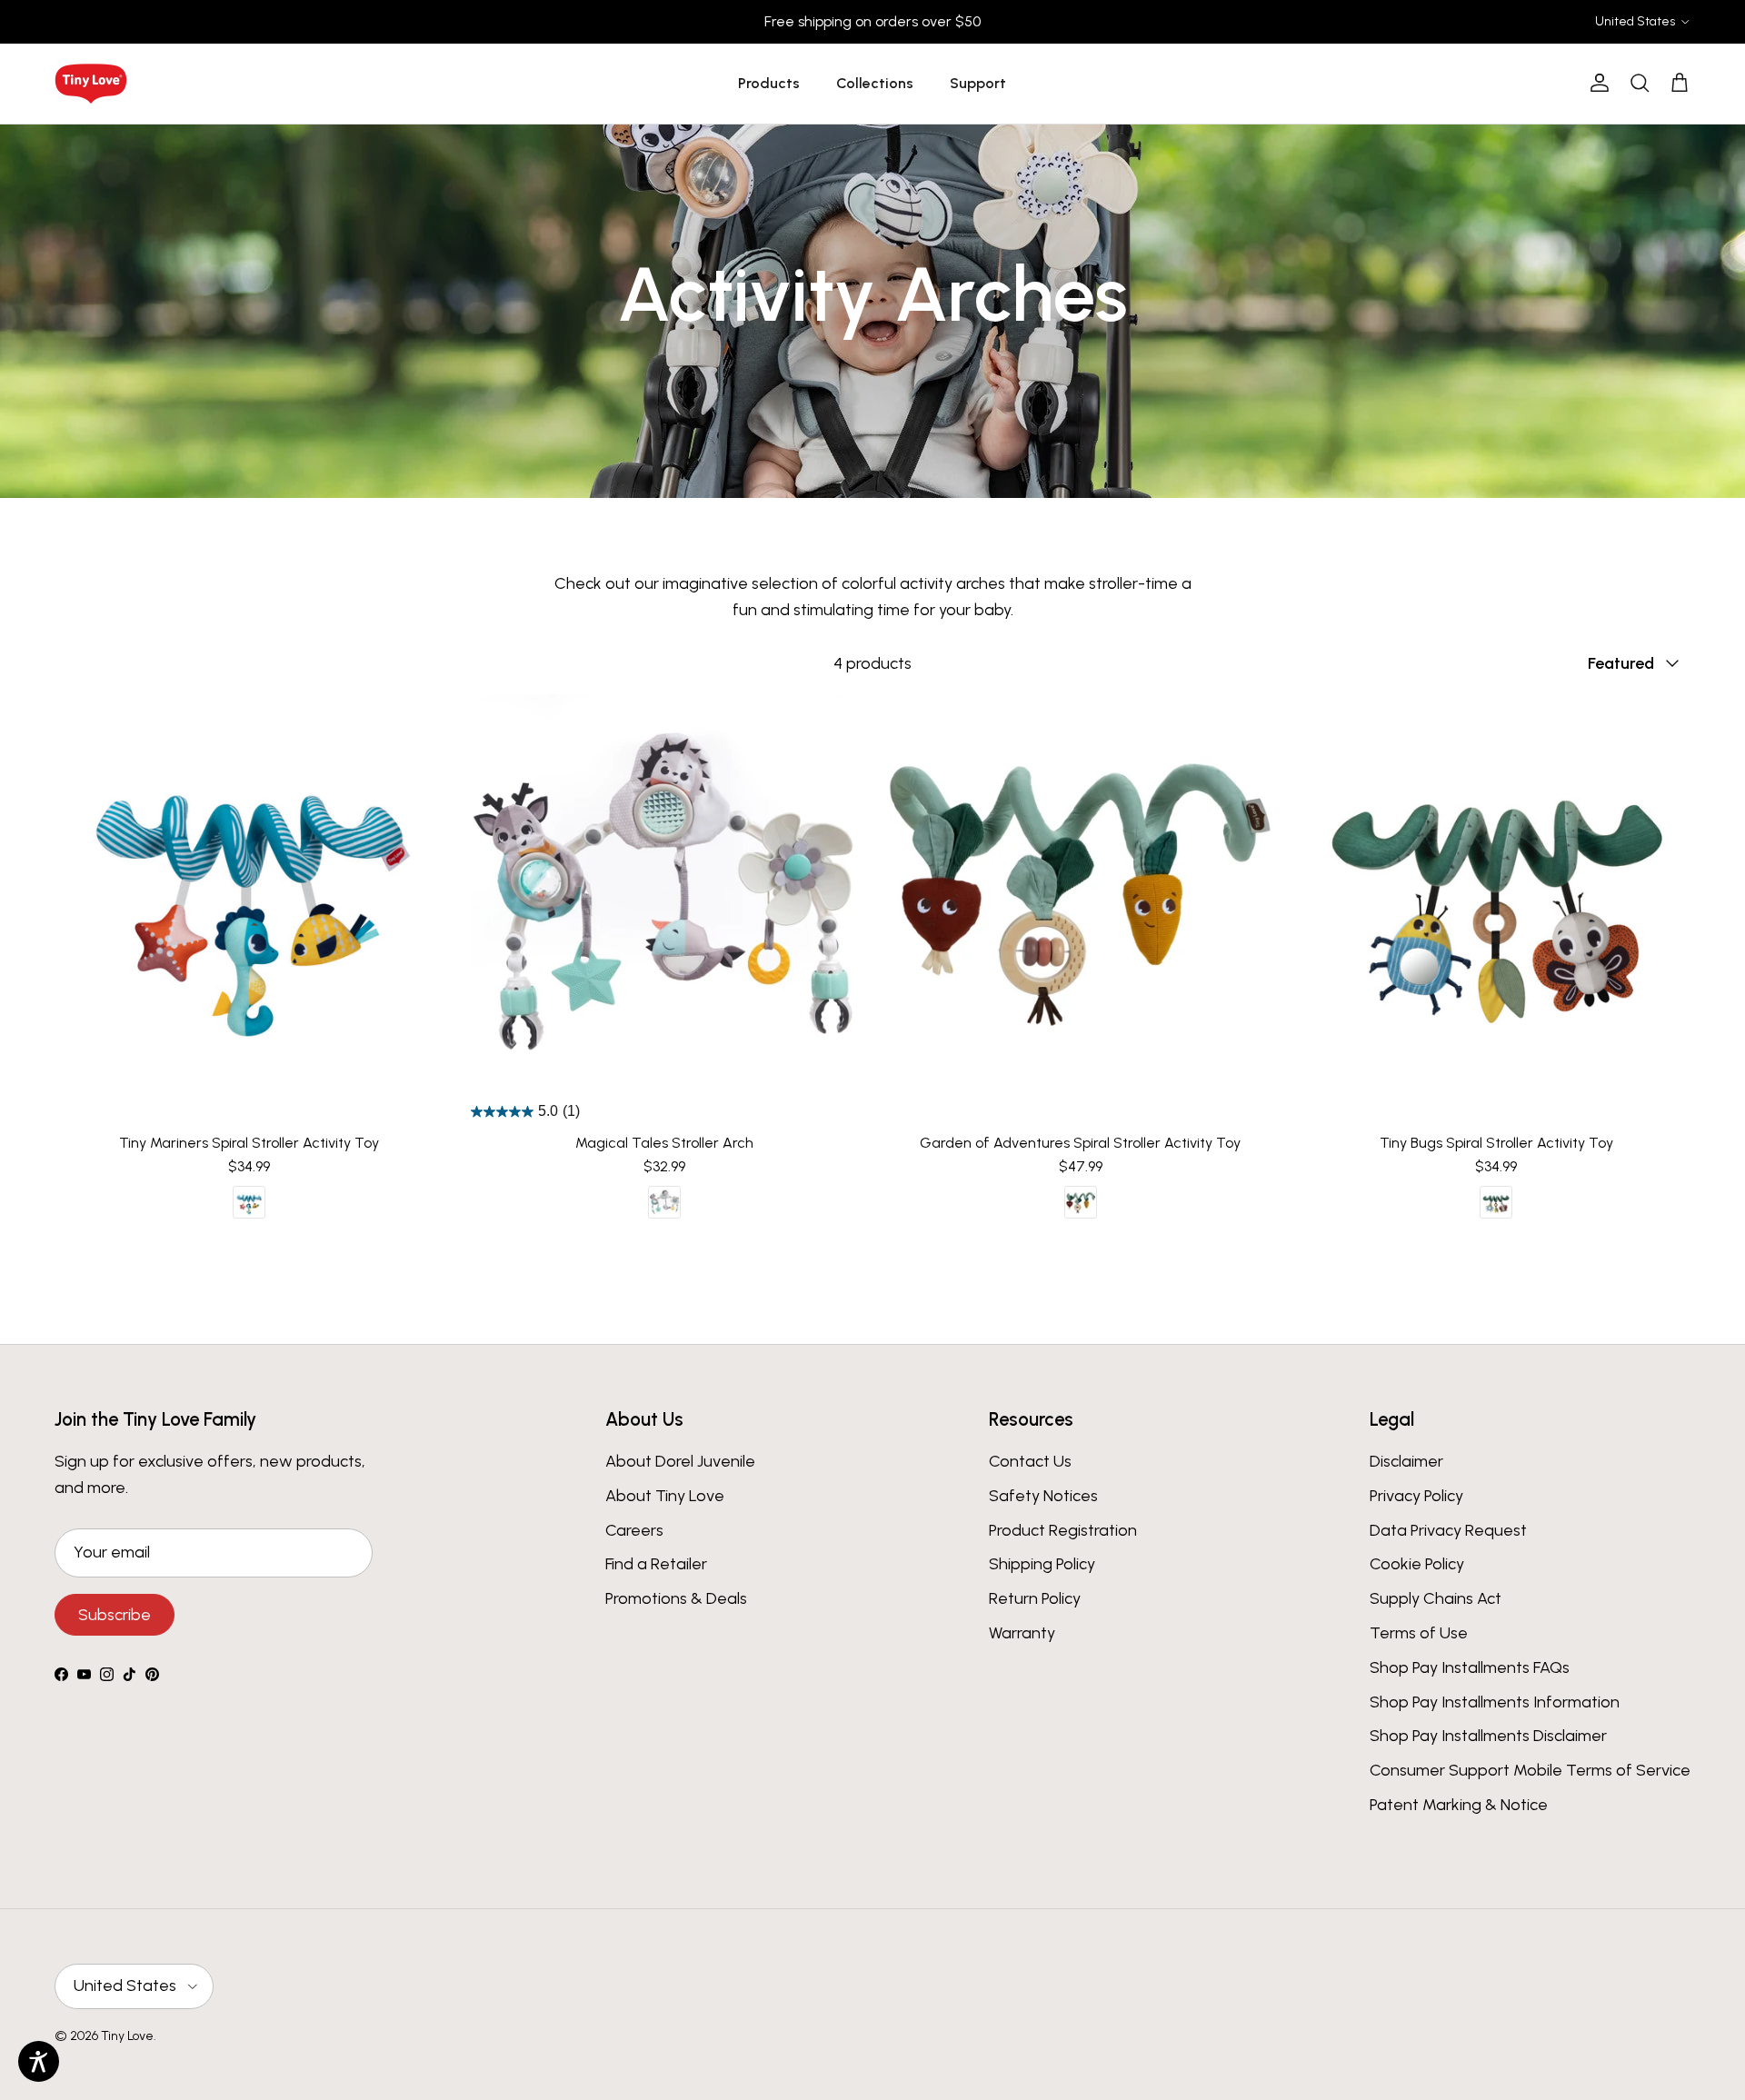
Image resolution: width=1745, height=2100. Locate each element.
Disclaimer (1406, 1461)
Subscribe (115, 1615)
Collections (875, 83)
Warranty (1022, 1633)
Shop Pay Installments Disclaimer (1488, 1736)
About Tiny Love (665, 1496)
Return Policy (1035, 1598)
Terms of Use (1419, 1633)
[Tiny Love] (91, 84)
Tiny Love (127, 2036)
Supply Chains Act (1436, 1598)
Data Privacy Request (1448, 1530)
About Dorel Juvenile (680, 1461)
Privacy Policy (1416, 1496)
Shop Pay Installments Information (1495, 1702)
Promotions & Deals (676, 1598)
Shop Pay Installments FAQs (1470, 1667)
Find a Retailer (656, 1564)
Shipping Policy (1042, 1564)
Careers (634, 1530)
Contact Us (1030, 1461)
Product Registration (1063, 1530)
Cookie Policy (1417, 1564)
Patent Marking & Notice (1459, 1805)
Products (769, 83)
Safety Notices (1043, 1496)
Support (978, 83)
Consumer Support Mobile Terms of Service (1530, 1770)
